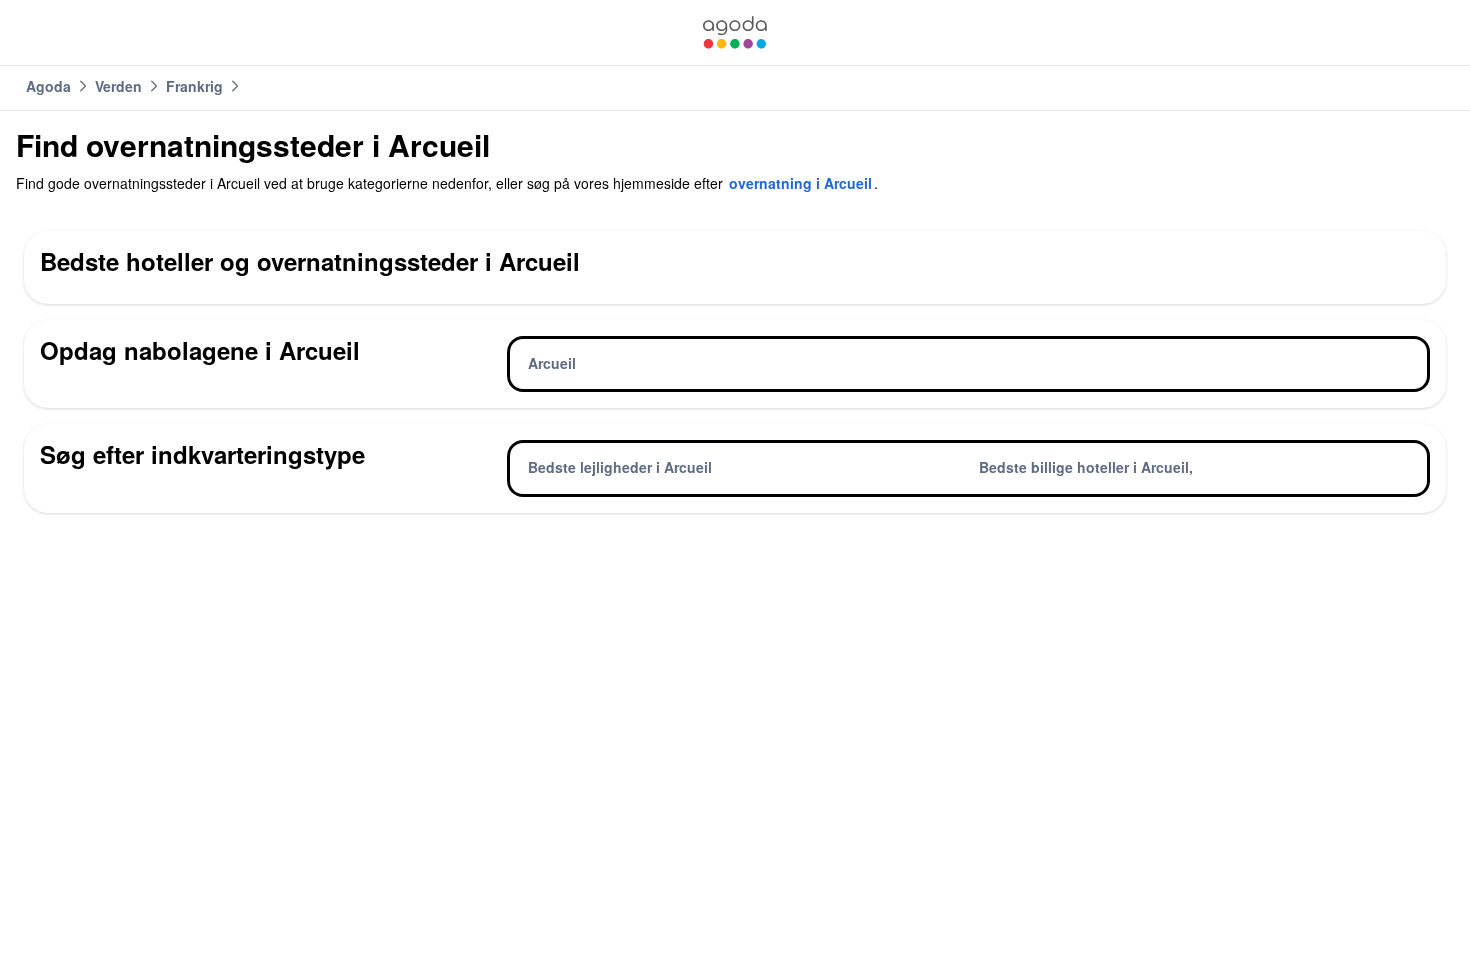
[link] (735, 32)
